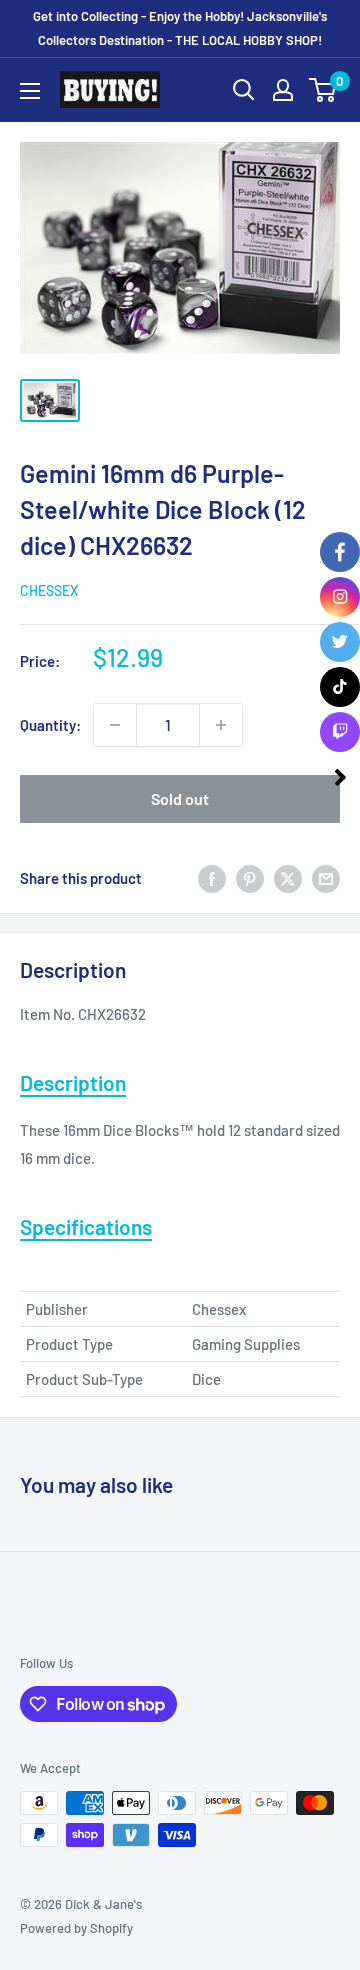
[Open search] (244, 90)
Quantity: (50, 725)
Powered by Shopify (76, 1928)
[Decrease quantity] (115, 725)
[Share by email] (326, 878)
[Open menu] (30, 91)
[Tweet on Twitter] (288, 878)
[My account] (283, 90)
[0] (323, 90)
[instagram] (340, 597)
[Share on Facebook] (212, 878)
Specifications (86, 1226)
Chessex (49, 590)
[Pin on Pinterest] (250, 878)
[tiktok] (340, 687)
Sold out (180, 798)
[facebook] (340, 552)
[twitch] (340, 732)
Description (73, 1082)
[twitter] (340, 642)
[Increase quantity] (221, 725)
